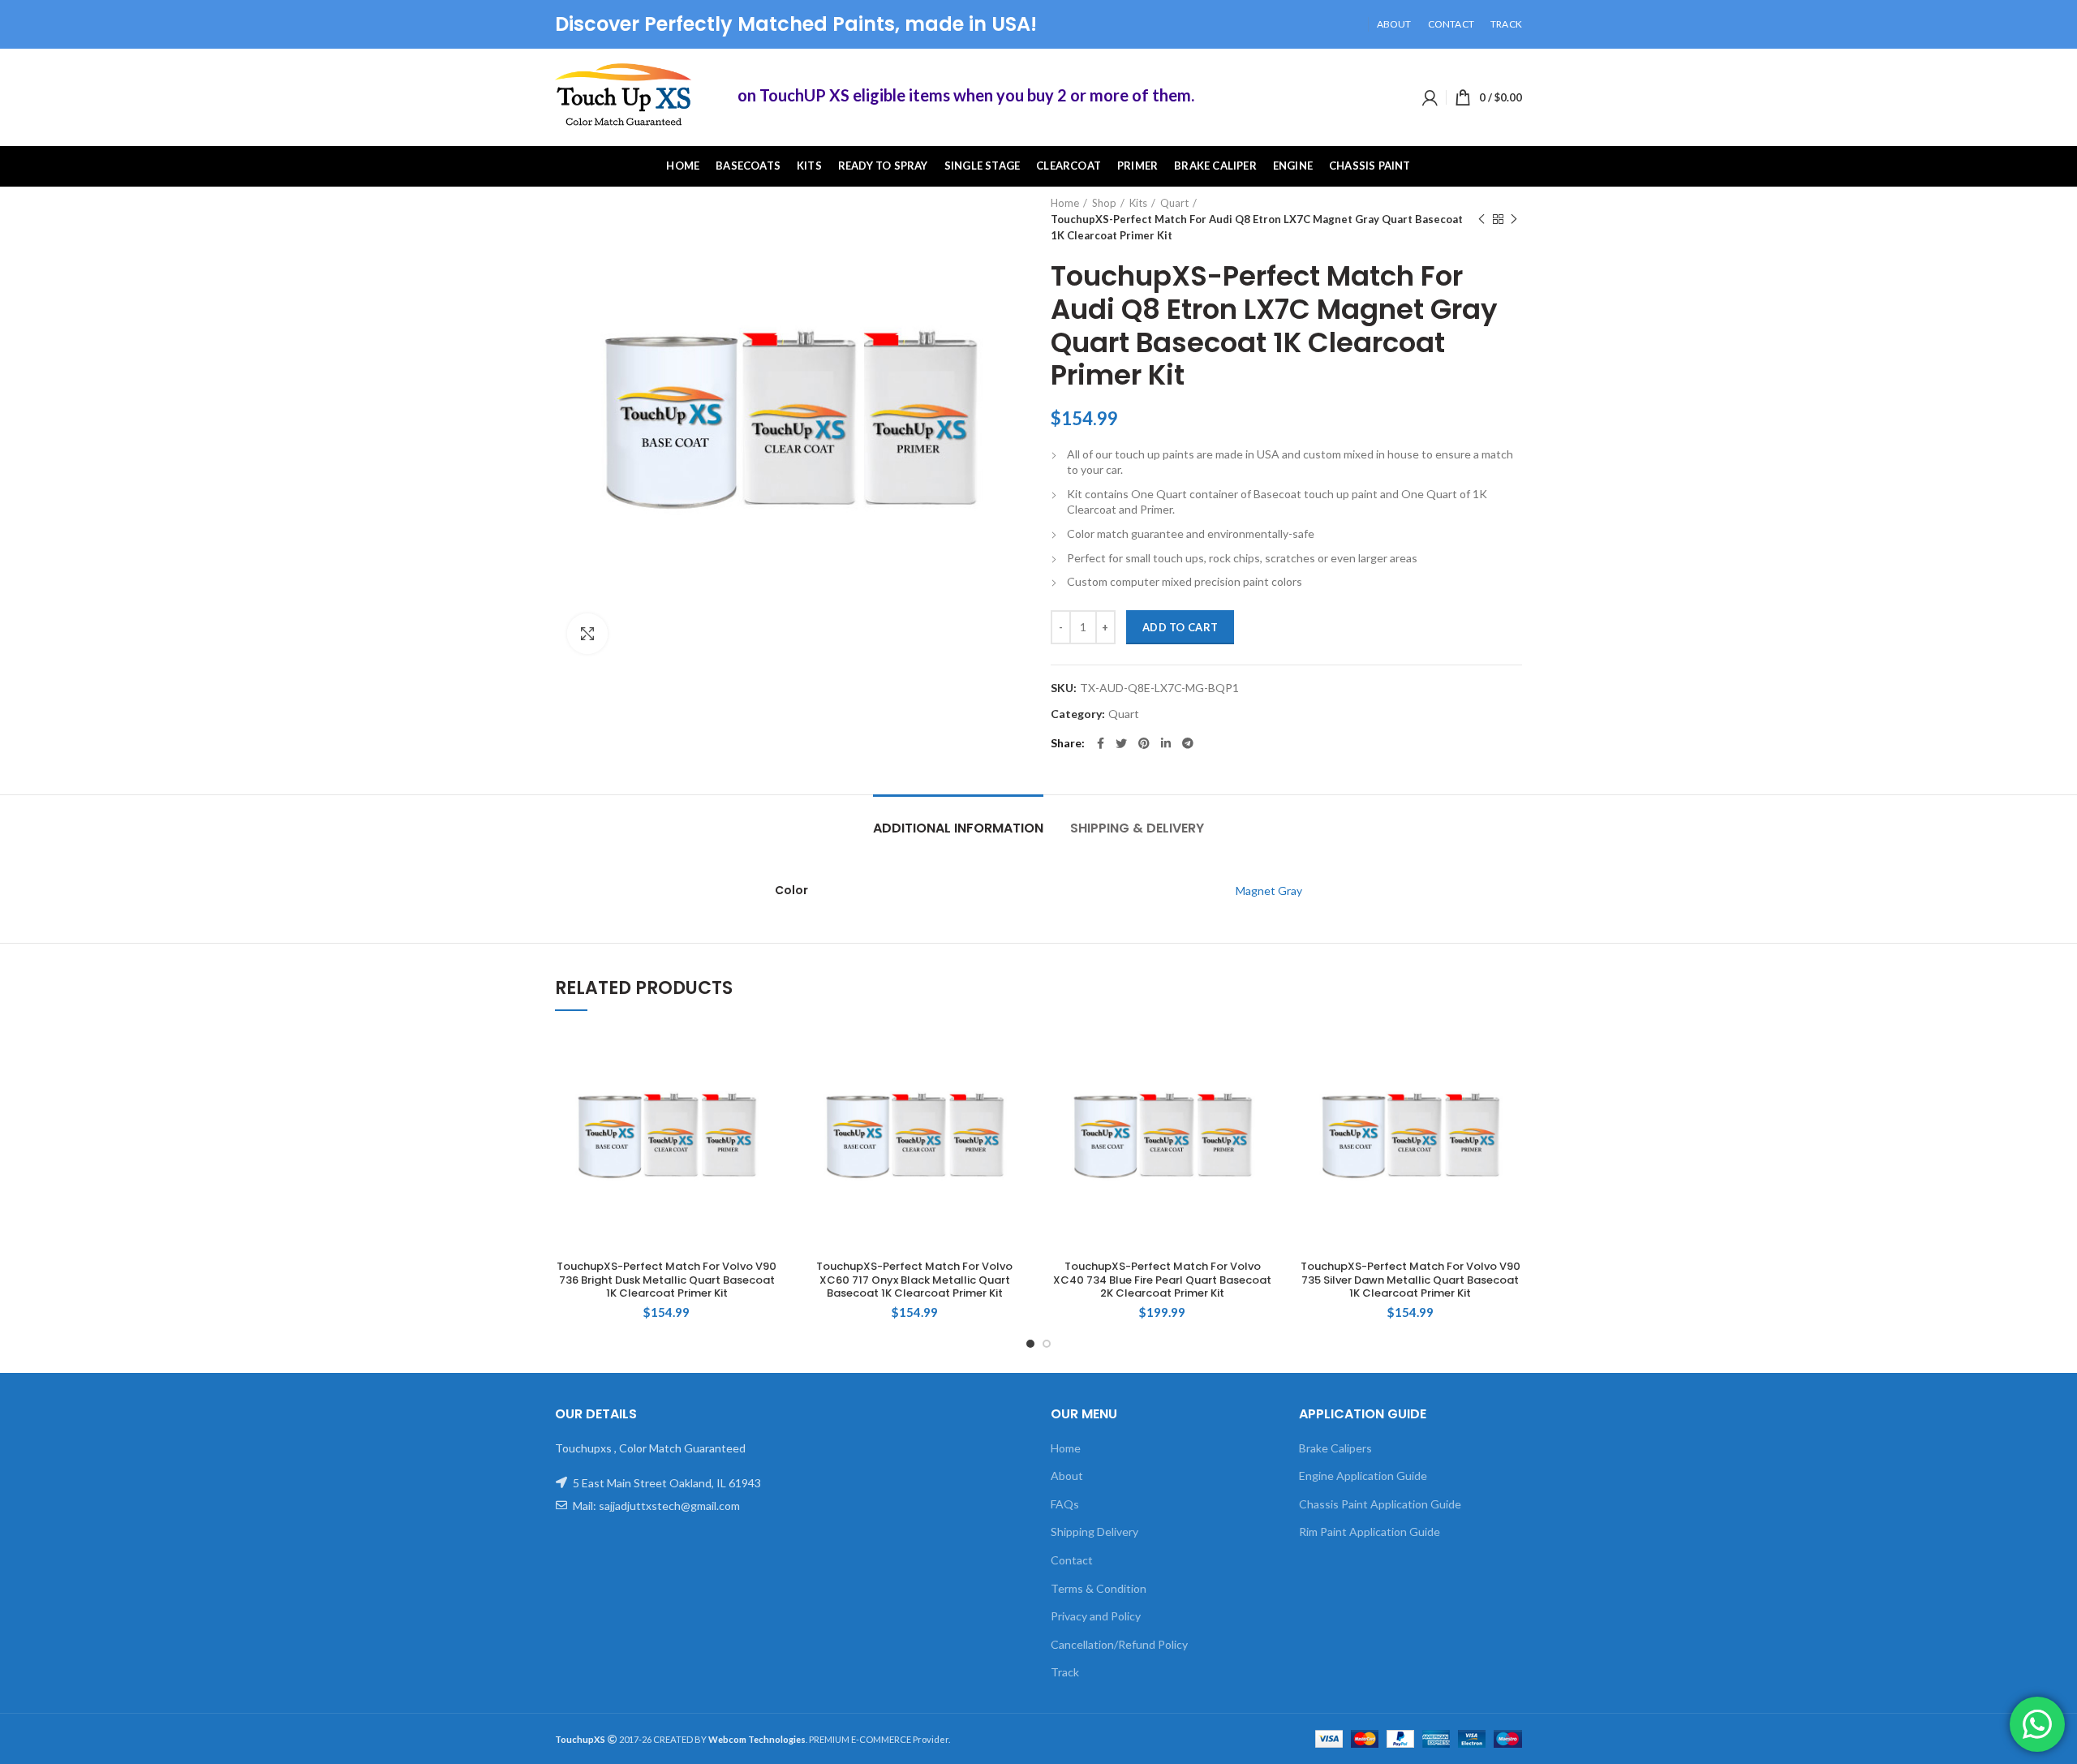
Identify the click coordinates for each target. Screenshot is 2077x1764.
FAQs (1065, 1504)
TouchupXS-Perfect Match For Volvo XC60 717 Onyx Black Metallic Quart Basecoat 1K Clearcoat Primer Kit (914, 1281)
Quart (1174, 203)
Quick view (767, 1054)
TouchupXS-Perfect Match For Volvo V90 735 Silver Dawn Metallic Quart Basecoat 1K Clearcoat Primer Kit (1410, 1281)
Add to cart (1180, 627)
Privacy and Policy (1096, 1616)
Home (1065, 203)
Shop (1104, 203)
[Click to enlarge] (587, 634)
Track (1065, 1672)
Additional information (958, 828)
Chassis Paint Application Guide (1380, 1504)
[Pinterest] (1144, 743)
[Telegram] (1188, 743)
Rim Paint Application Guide (1370, 1532)
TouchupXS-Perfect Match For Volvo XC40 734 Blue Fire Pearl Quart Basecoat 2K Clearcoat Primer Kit (1162, 1281)
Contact (1072, 1560)
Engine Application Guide (1363, 1476)
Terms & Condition (1099, 1588)
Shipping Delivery (1094, 1532)
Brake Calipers (1335, 1448)
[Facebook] (1101, 743)
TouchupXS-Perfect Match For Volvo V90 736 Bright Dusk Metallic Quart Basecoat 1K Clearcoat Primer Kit (667, 1281)
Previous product (1481, 219)
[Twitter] (1121, 743)
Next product (1514, 219)
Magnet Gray (1269, 891)
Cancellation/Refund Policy (1119, 1644)
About (1067, 1476)
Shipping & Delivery (1137, 828)
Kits (1138, 203)
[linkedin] (1166, 743)
